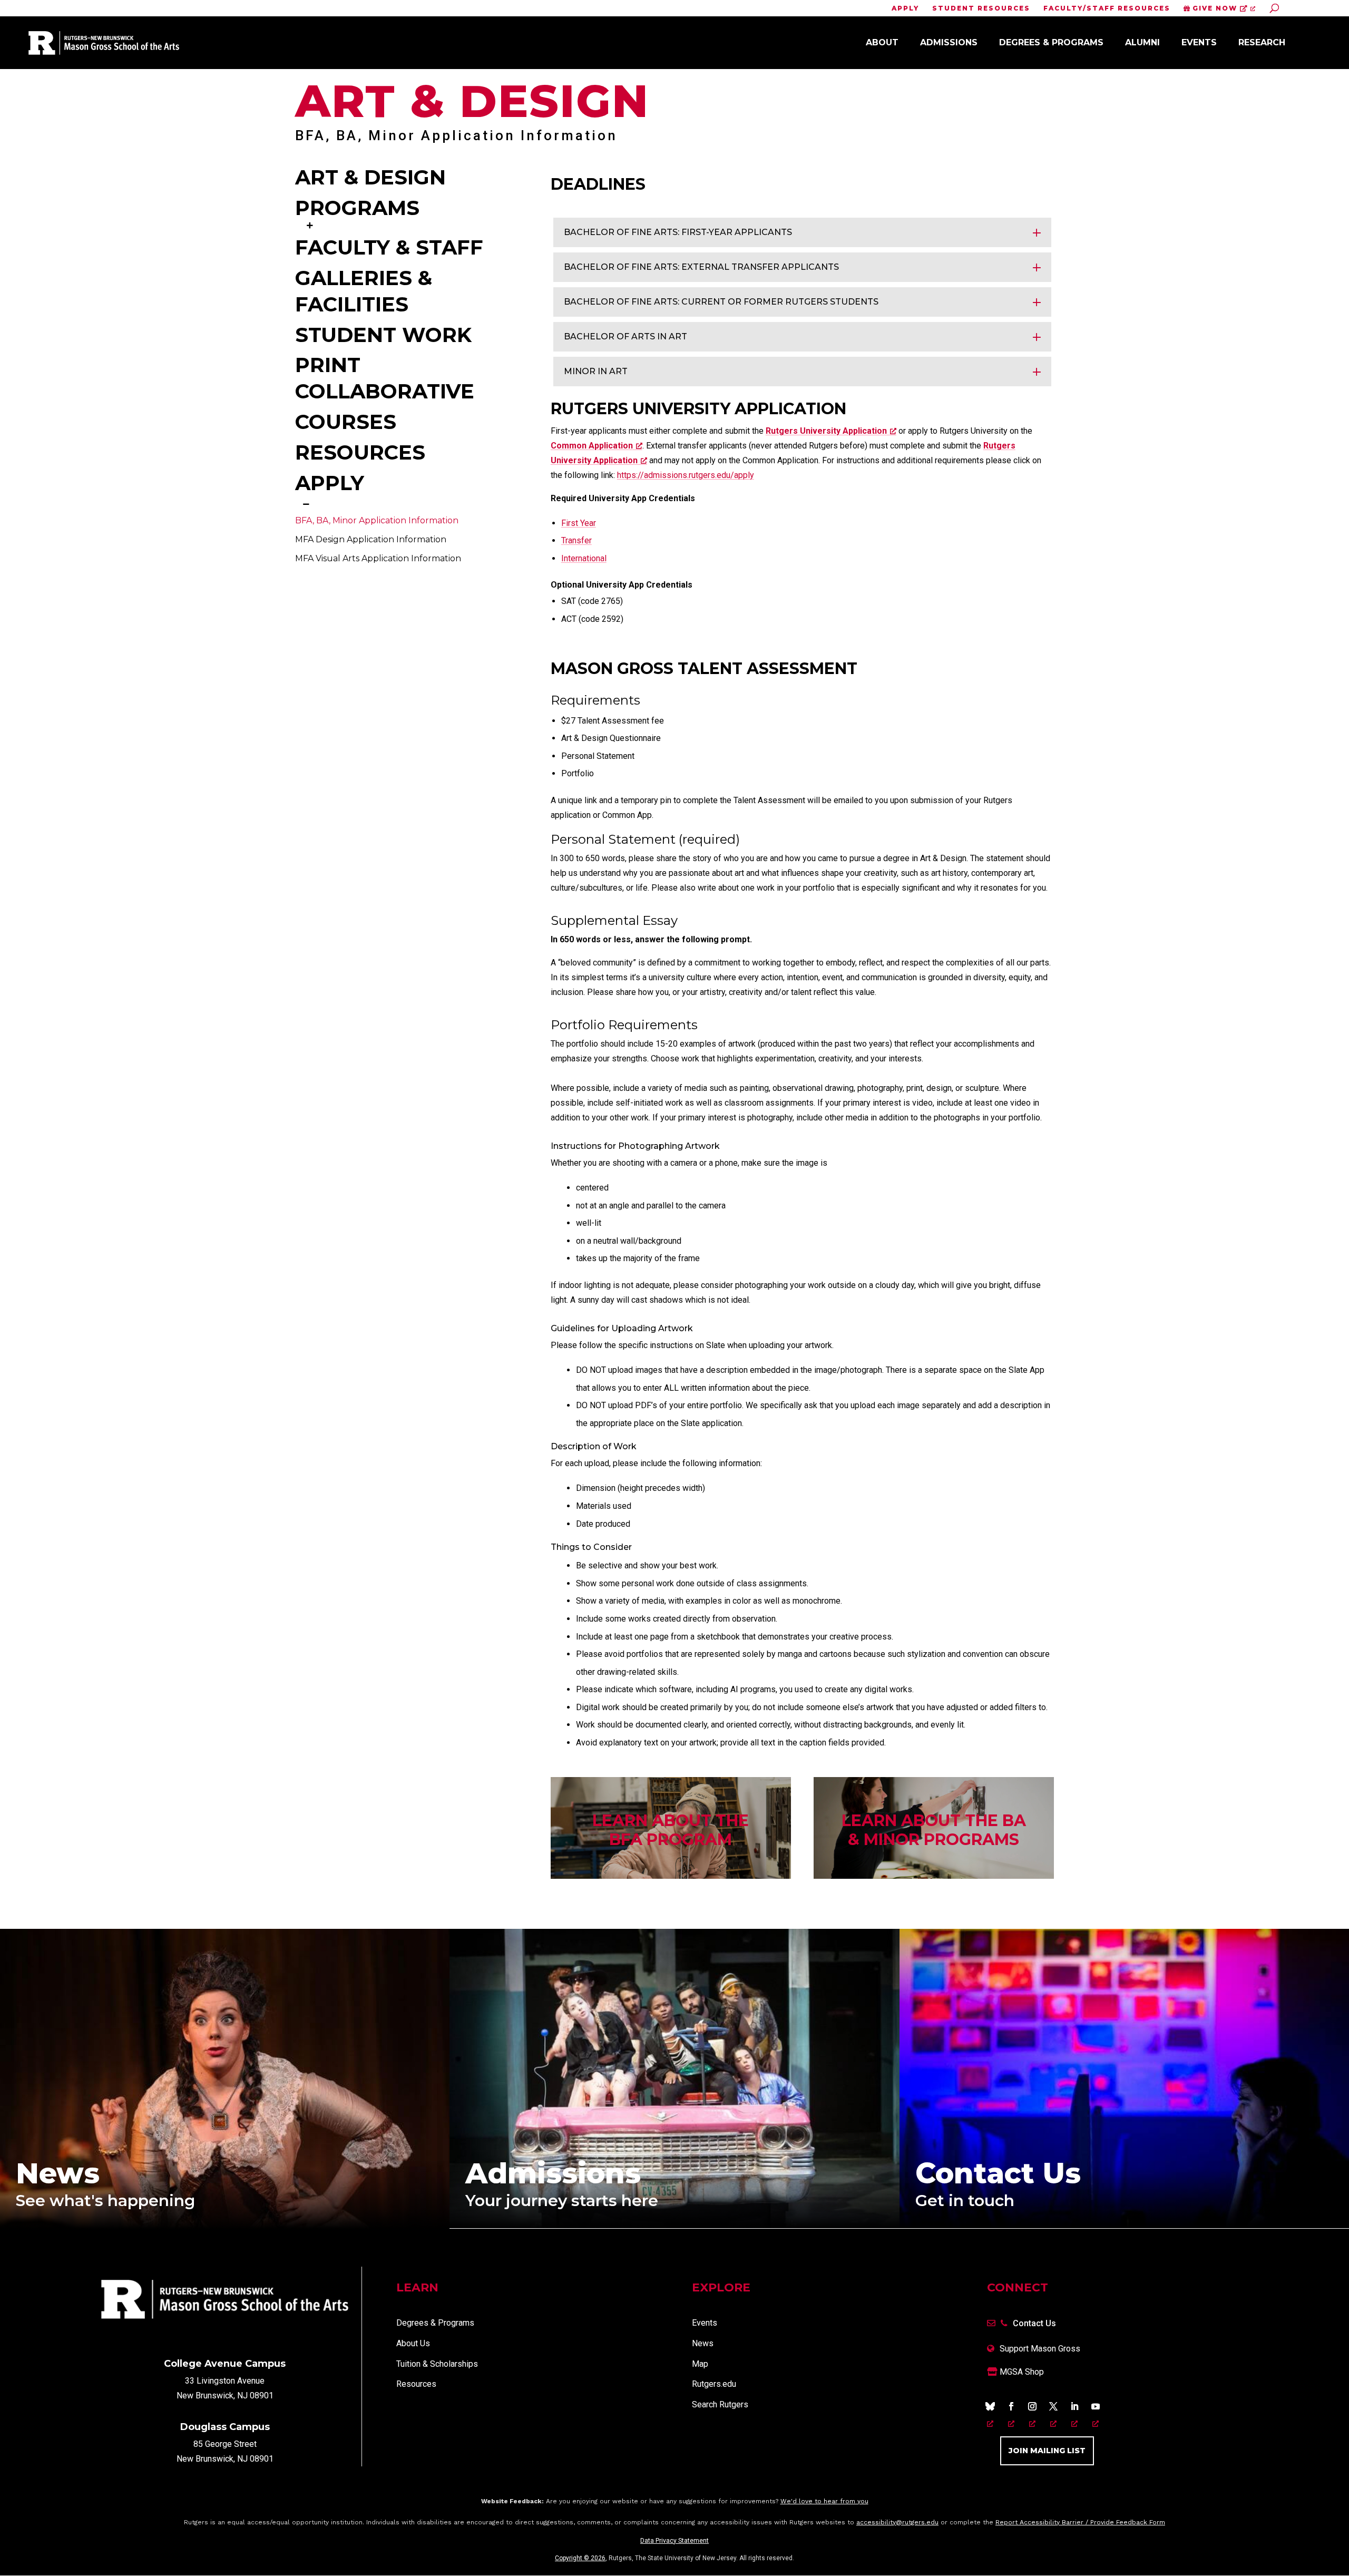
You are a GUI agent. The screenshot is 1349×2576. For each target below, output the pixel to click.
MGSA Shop (1021, 2372)
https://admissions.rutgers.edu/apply (686, 475)
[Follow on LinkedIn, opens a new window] (1074, 2406)
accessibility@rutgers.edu (897, 2522)
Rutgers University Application (826, 431)
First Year (579, 523)
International (584, 558)
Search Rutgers (720, 2404)
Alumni (1142, 42)
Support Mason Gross (1040, 2349)
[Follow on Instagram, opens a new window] (1032, 2406)
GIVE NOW (1215, 8)
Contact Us (1034, 2323)
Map (700, 2364)
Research (1262, 42)
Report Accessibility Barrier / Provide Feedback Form (1080, 2522)
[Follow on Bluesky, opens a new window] (990, 2406)
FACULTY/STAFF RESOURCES (1107, 9)
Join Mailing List (1047, 2451)
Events (1199, 42)
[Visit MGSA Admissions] (674, 2225)
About (882, 42)
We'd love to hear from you (824, 2501)
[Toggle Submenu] (310, 225)
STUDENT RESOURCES (981, 9)
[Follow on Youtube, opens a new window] (1096, 2406)
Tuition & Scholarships (437, 2364)
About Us (413, 2343)
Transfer (576, 540)
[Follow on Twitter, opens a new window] (1053, 2406)
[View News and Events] (225, 2226)
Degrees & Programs (1051, 42)
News (703, 2343)
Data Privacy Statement (674, 2541)
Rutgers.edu (714, 2384)
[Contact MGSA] (1124, 2225)
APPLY (905, 9)
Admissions (949, 42)
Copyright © (580, 2558)
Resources (416, 2384)
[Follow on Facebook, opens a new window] (1011, 2406)
